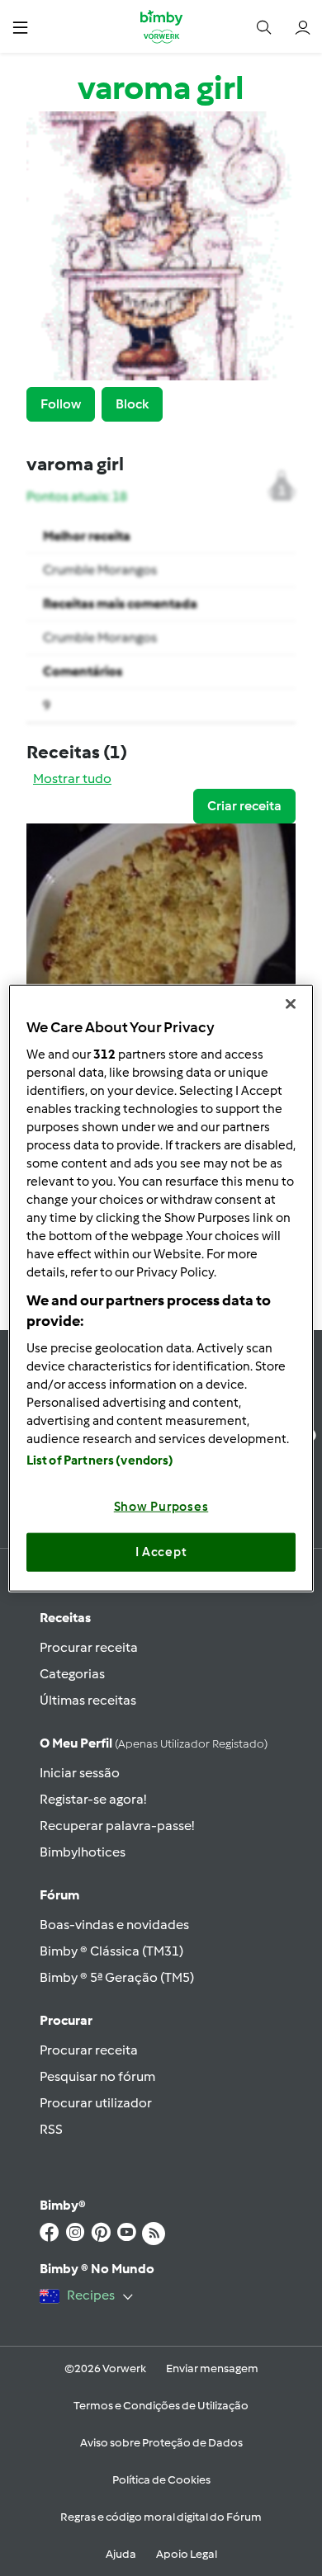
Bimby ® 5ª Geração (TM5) (117, 1977)
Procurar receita (89, 1647)
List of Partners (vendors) (100, 1460)
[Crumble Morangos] (161, 935)
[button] (20, 27)
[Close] (291, 1004)
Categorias (72, 1674)
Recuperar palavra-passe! (117, 1826)
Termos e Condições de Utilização (161, 2406)
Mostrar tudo (72, 778)
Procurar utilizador (96, 2103)
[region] (161, 1288)
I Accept (161, 1552)
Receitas (65, 1618)
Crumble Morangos (100, 570)
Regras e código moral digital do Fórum (161, 2517)
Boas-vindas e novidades (114, 1925)
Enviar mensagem (212, 2368)
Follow (61, 404)
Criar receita (244, 806)
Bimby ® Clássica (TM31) (111, 1951)
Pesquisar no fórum (97, 2076)
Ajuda (121, 2554)
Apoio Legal (187, 2554)
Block (132, 404)
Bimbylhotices (83, 1852)
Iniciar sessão (80, 1773)
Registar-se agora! (93, 1799)
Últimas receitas (88, 1700)
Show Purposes (161, 1506)
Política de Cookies (161, 2480)
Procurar (66, 2020)
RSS (51, 2129)
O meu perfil (154, 1743)
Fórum (59, 1895)
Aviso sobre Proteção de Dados (161, 2443)
